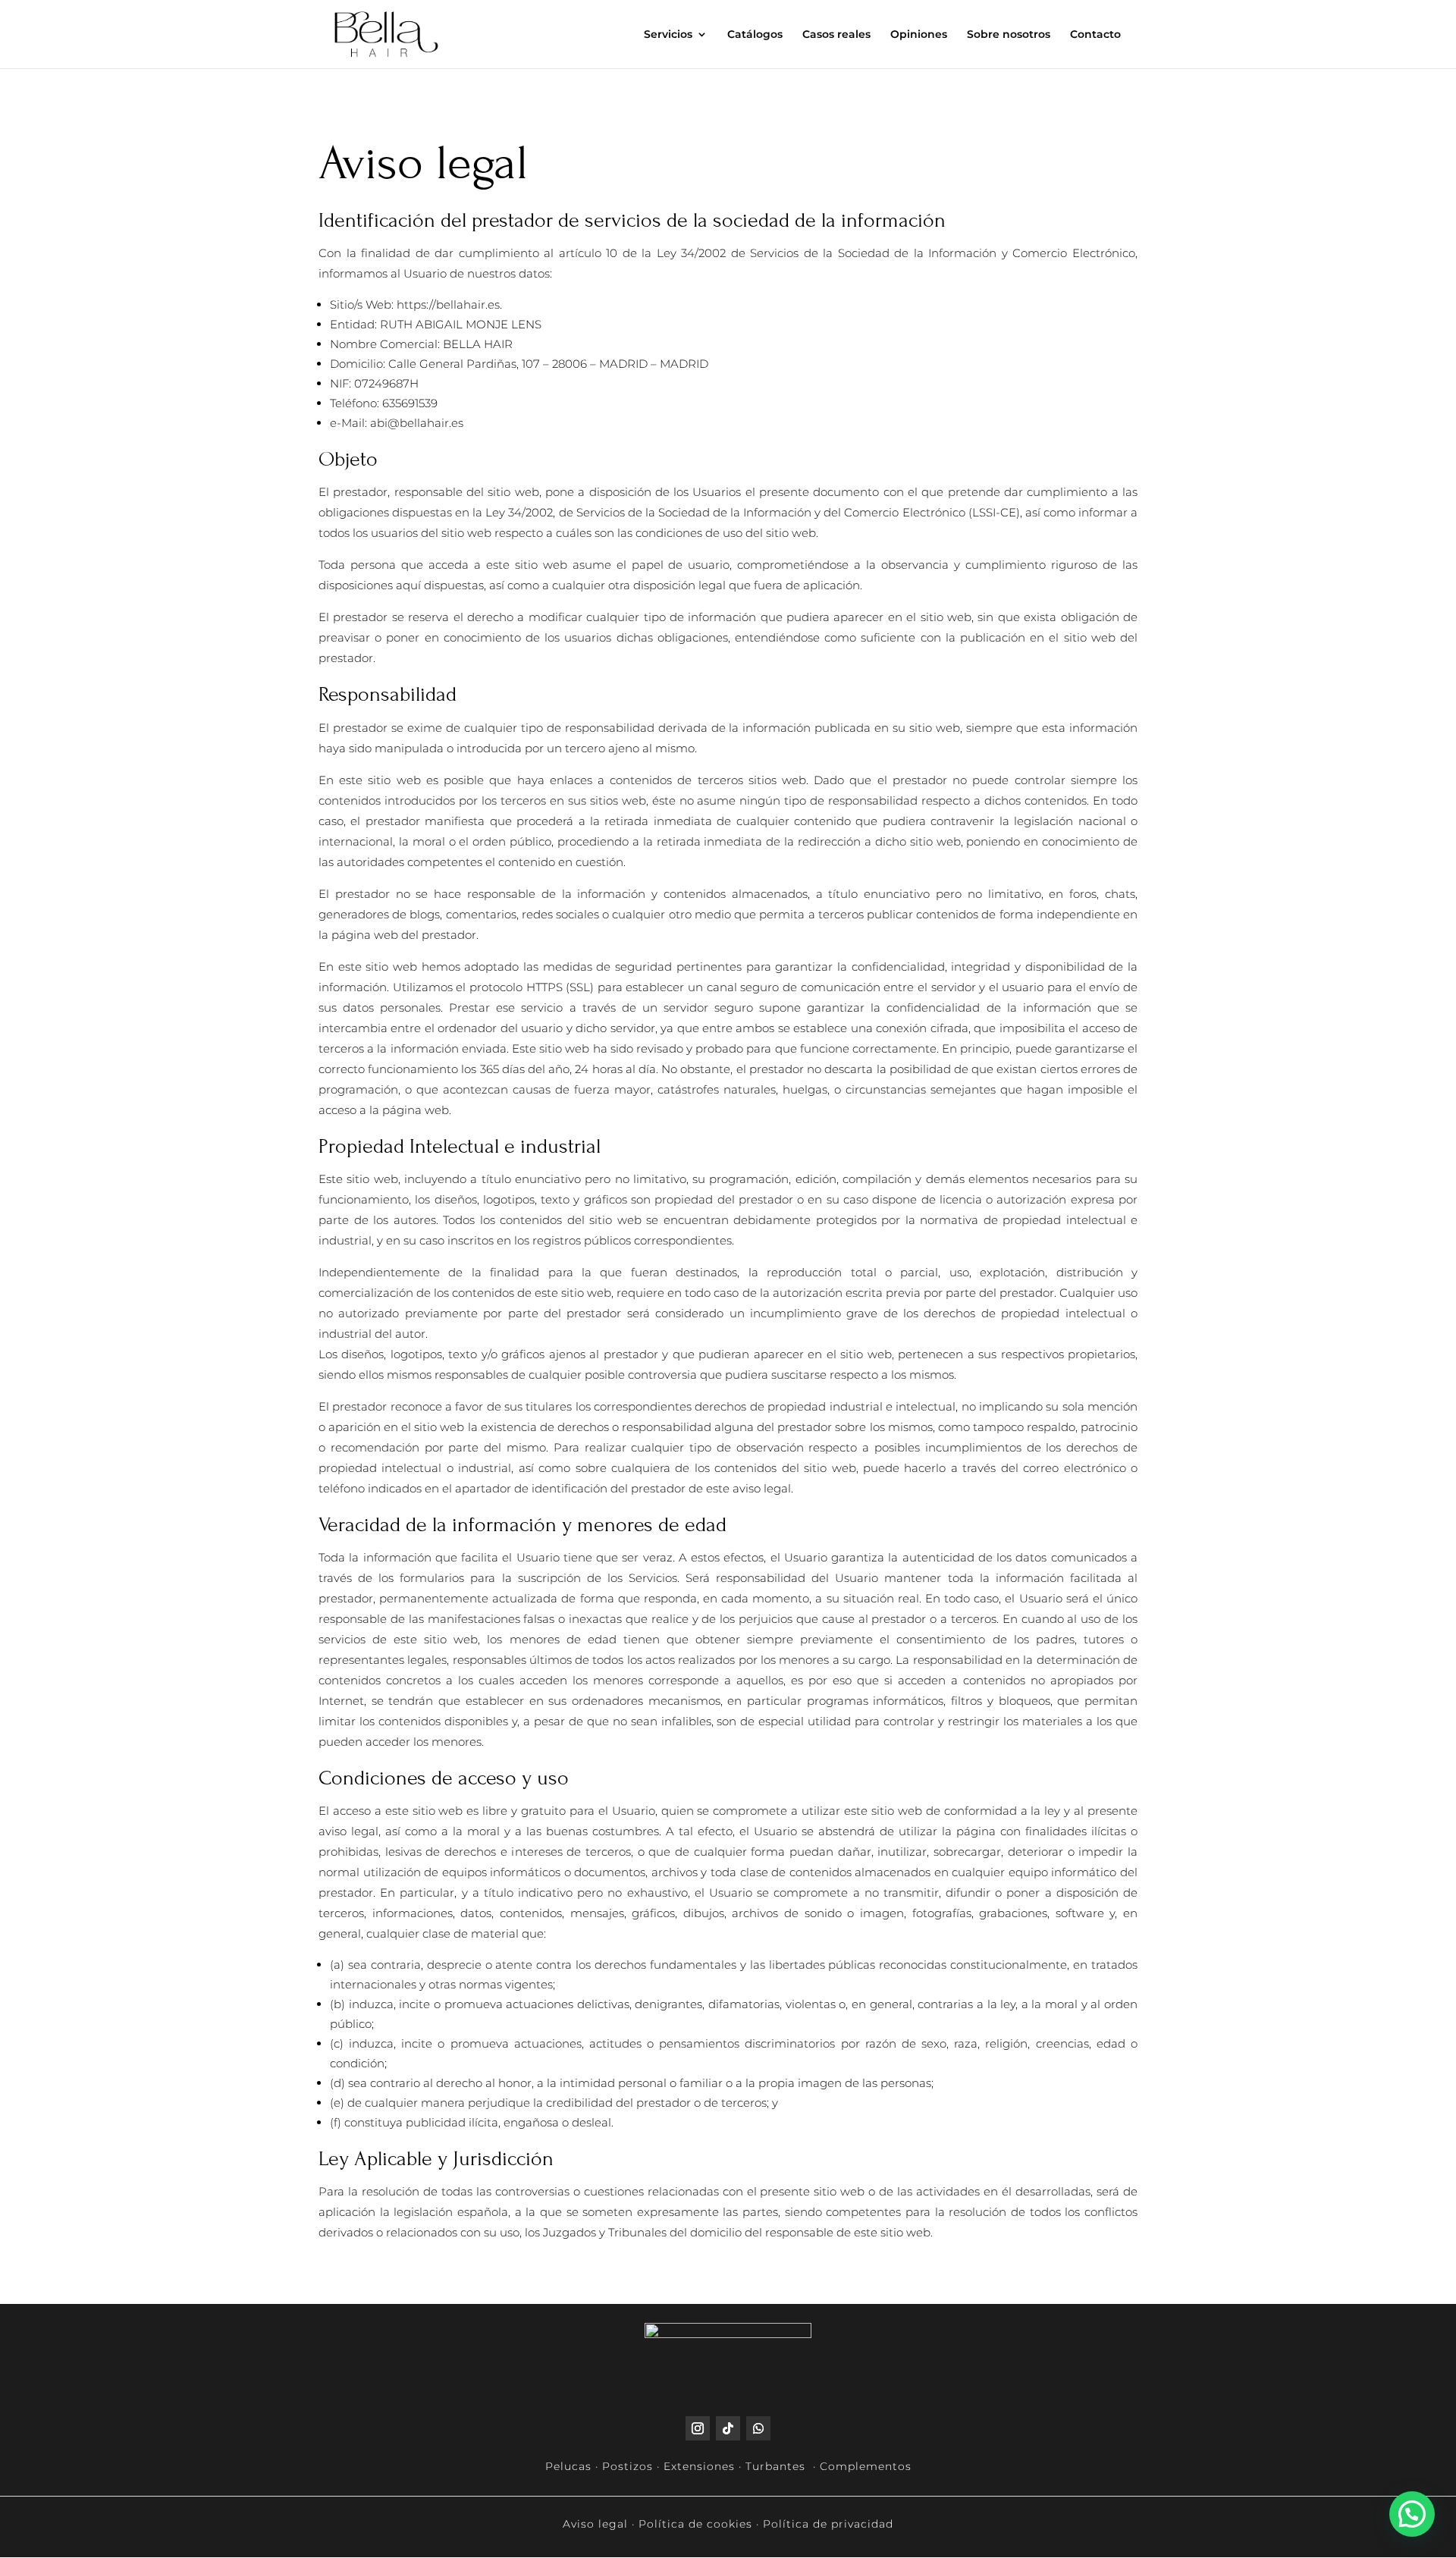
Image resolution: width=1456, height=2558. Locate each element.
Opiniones (919, 35)
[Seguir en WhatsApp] (758, 2428)
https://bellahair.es (448, 304)
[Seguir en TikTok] (728, 2428)
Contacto (1095, 35)
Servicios (668, 35)
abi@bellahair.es (417, 423)
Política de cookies (695, 2524)
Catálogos (755, 35)
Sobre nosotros (1009, 35)
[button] (1412, 2514)
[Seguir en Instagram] (698, 2428)
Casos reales (836, 35)
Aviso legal (595, 2524)
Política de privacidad (828, 2524)
